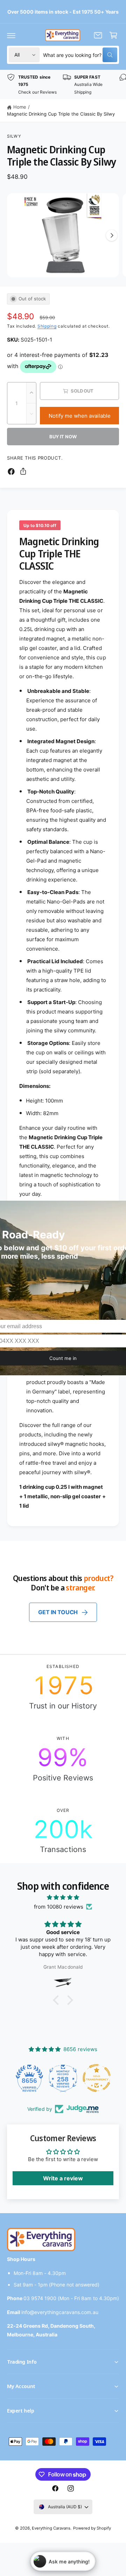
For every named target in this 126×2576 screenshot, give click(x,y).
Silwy (14, 136)
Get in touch (58, 1612)
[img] (63, 1897)
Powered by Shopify (92, 2528)
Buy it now (63, 437)
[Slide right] (112, 235)
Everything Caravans (51, 2528)
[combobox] (80, 55)
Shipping (47, 326)
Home (20, 107)
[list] (63, 85)
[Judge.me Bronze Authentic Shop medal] (112, 2078)
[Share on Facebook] (11, 471)
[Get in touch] (98, 35)
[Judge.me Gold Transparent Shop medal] (78, 2078)
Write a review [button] (63, 2178)
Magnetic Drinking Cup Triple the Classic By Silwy (61, 114)
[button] (11, 35)
